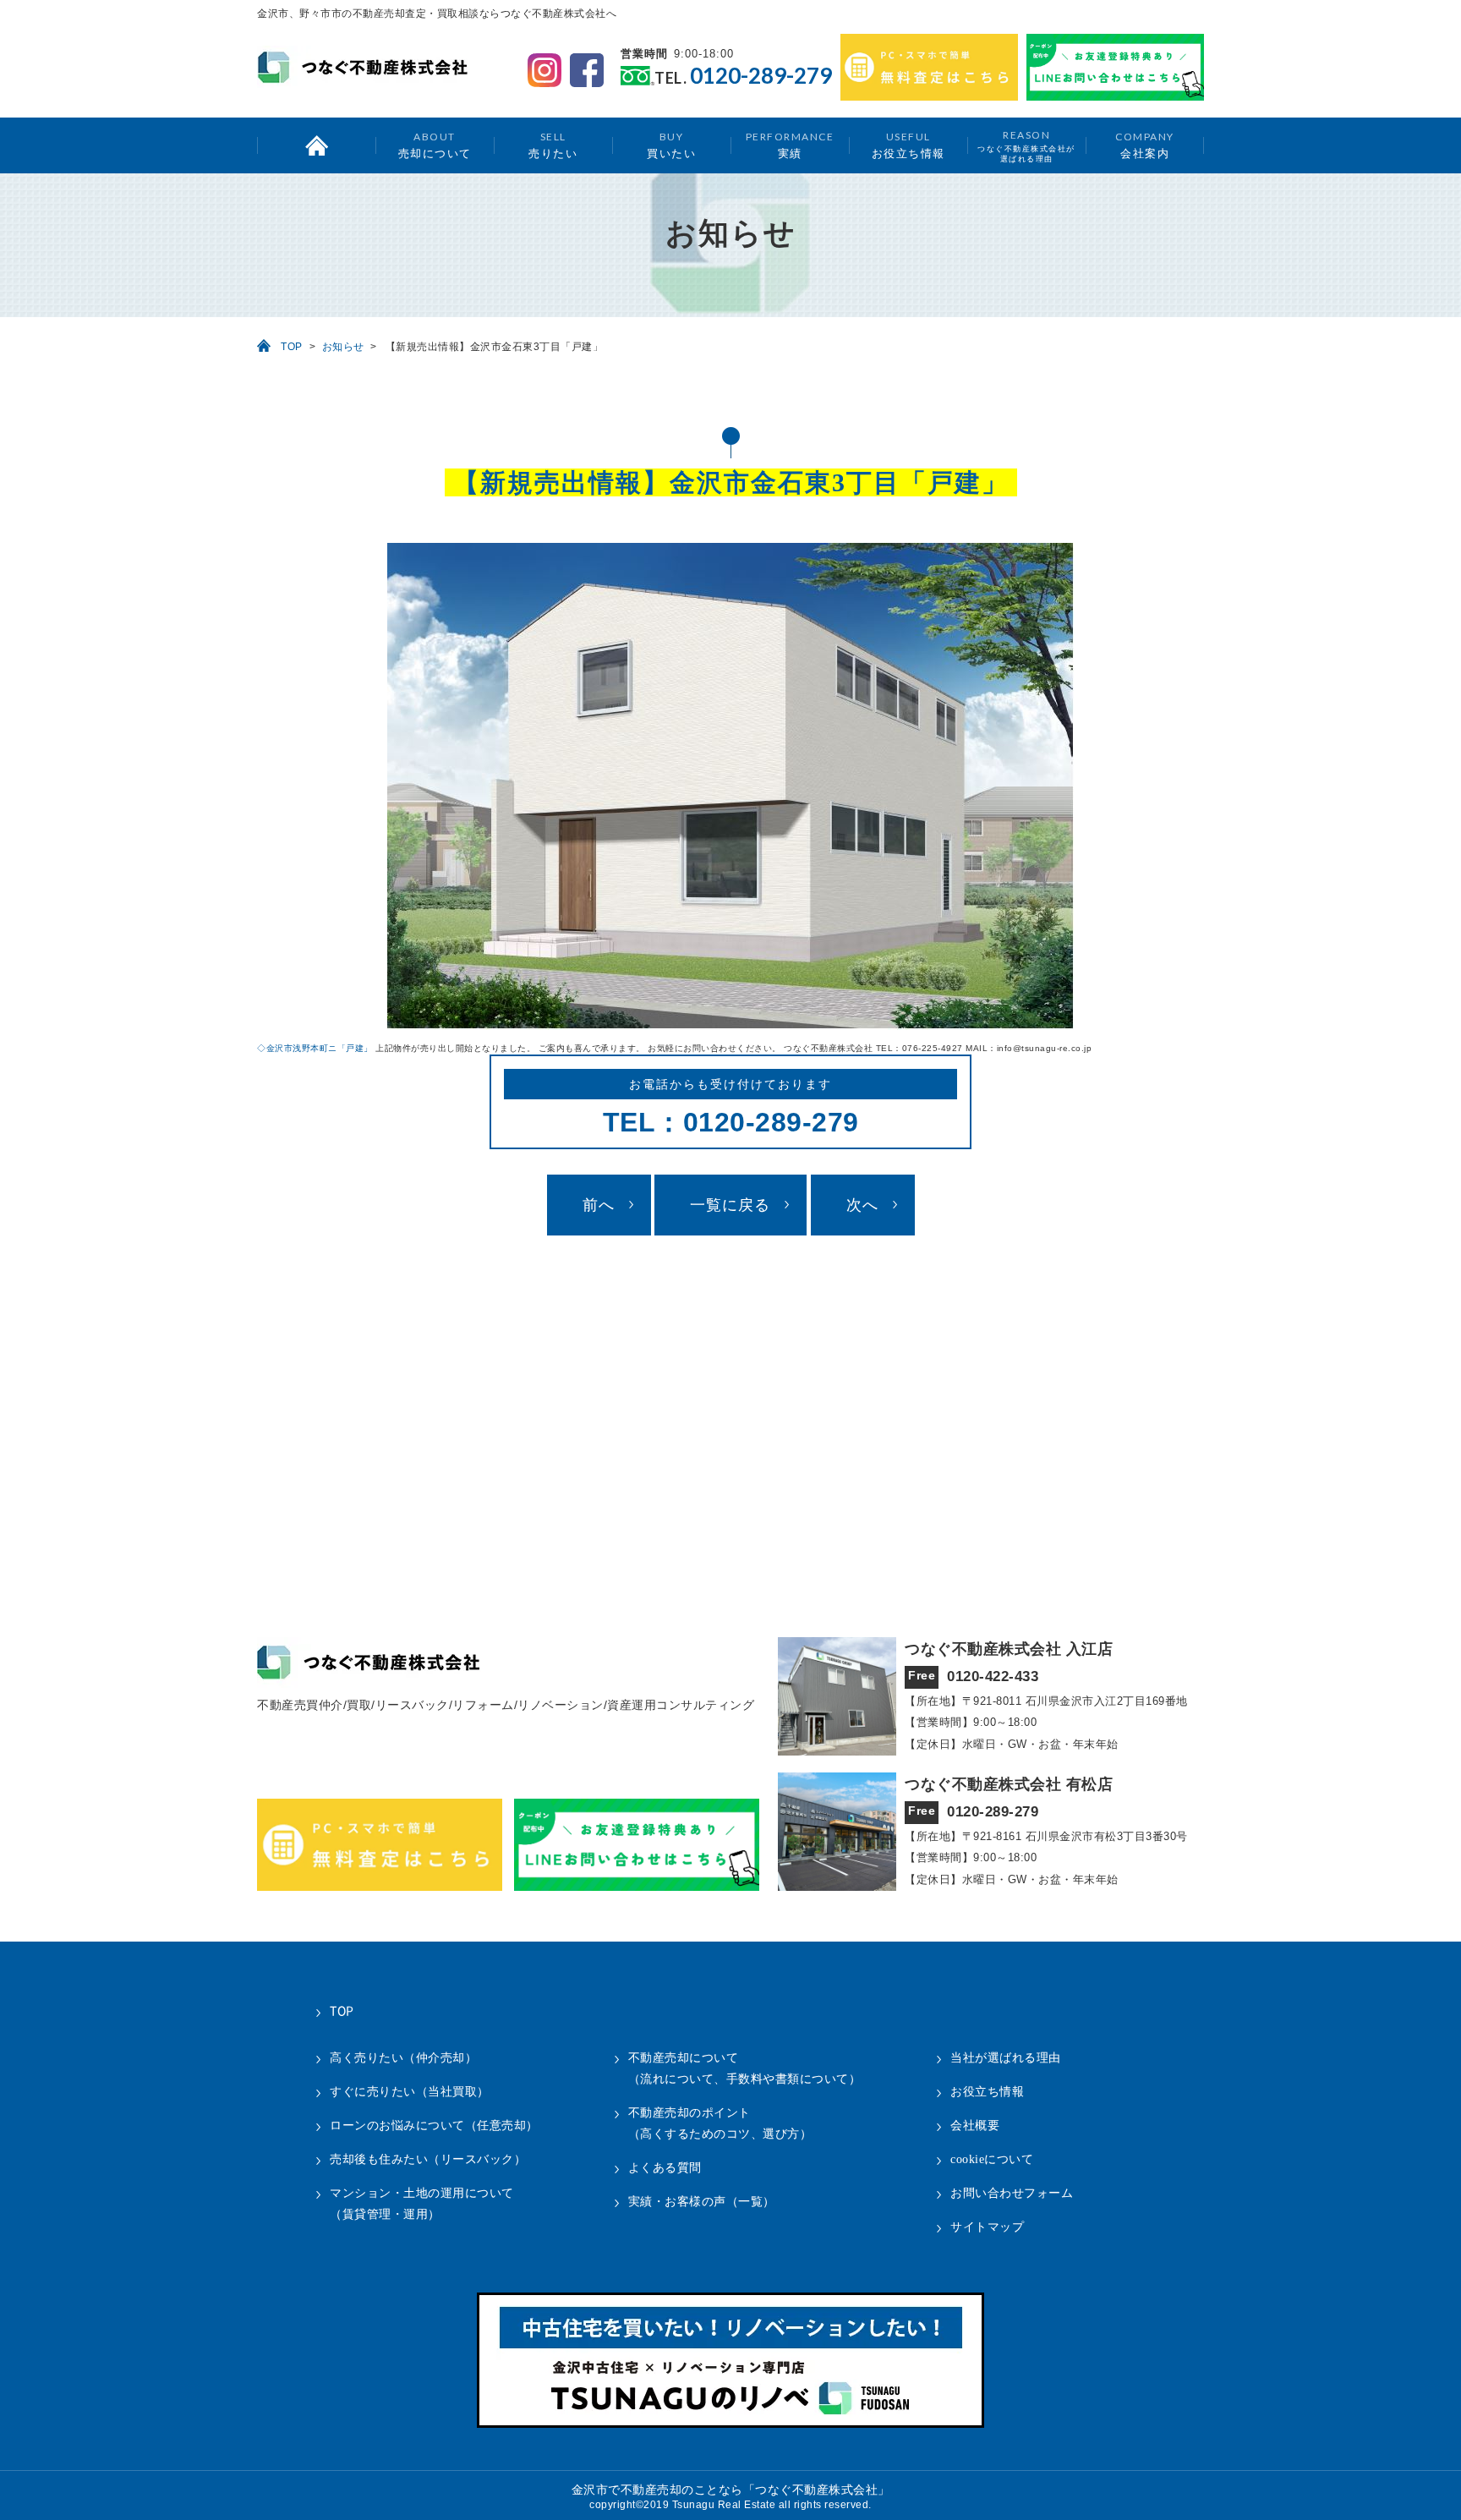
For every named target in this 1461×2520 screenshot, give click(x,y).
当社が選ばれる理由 (1006, 2058)
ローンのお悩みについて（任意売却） (434, 2126)
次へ (862, 1205)
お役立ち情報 (908, 145)
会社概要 (975, 2126)
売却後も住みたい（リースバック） (428, 2159)
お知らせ (343, 347)
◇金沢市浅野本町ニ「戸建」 (315, 1048)
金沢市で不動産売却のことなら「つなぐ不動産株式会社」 (731, 2490)
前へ (599, 1205)
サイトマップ (987, 2227)
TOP (292, 347)
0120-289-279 (761, 76)
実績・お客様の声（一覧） (702, 2202)
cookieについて (992, 2159)
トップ (316, 145)
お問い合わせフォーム (1012, 2193)
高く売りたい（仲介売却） (403, 2058)
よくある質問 (665, 2168)
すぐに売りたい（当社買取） (410, 2092)
